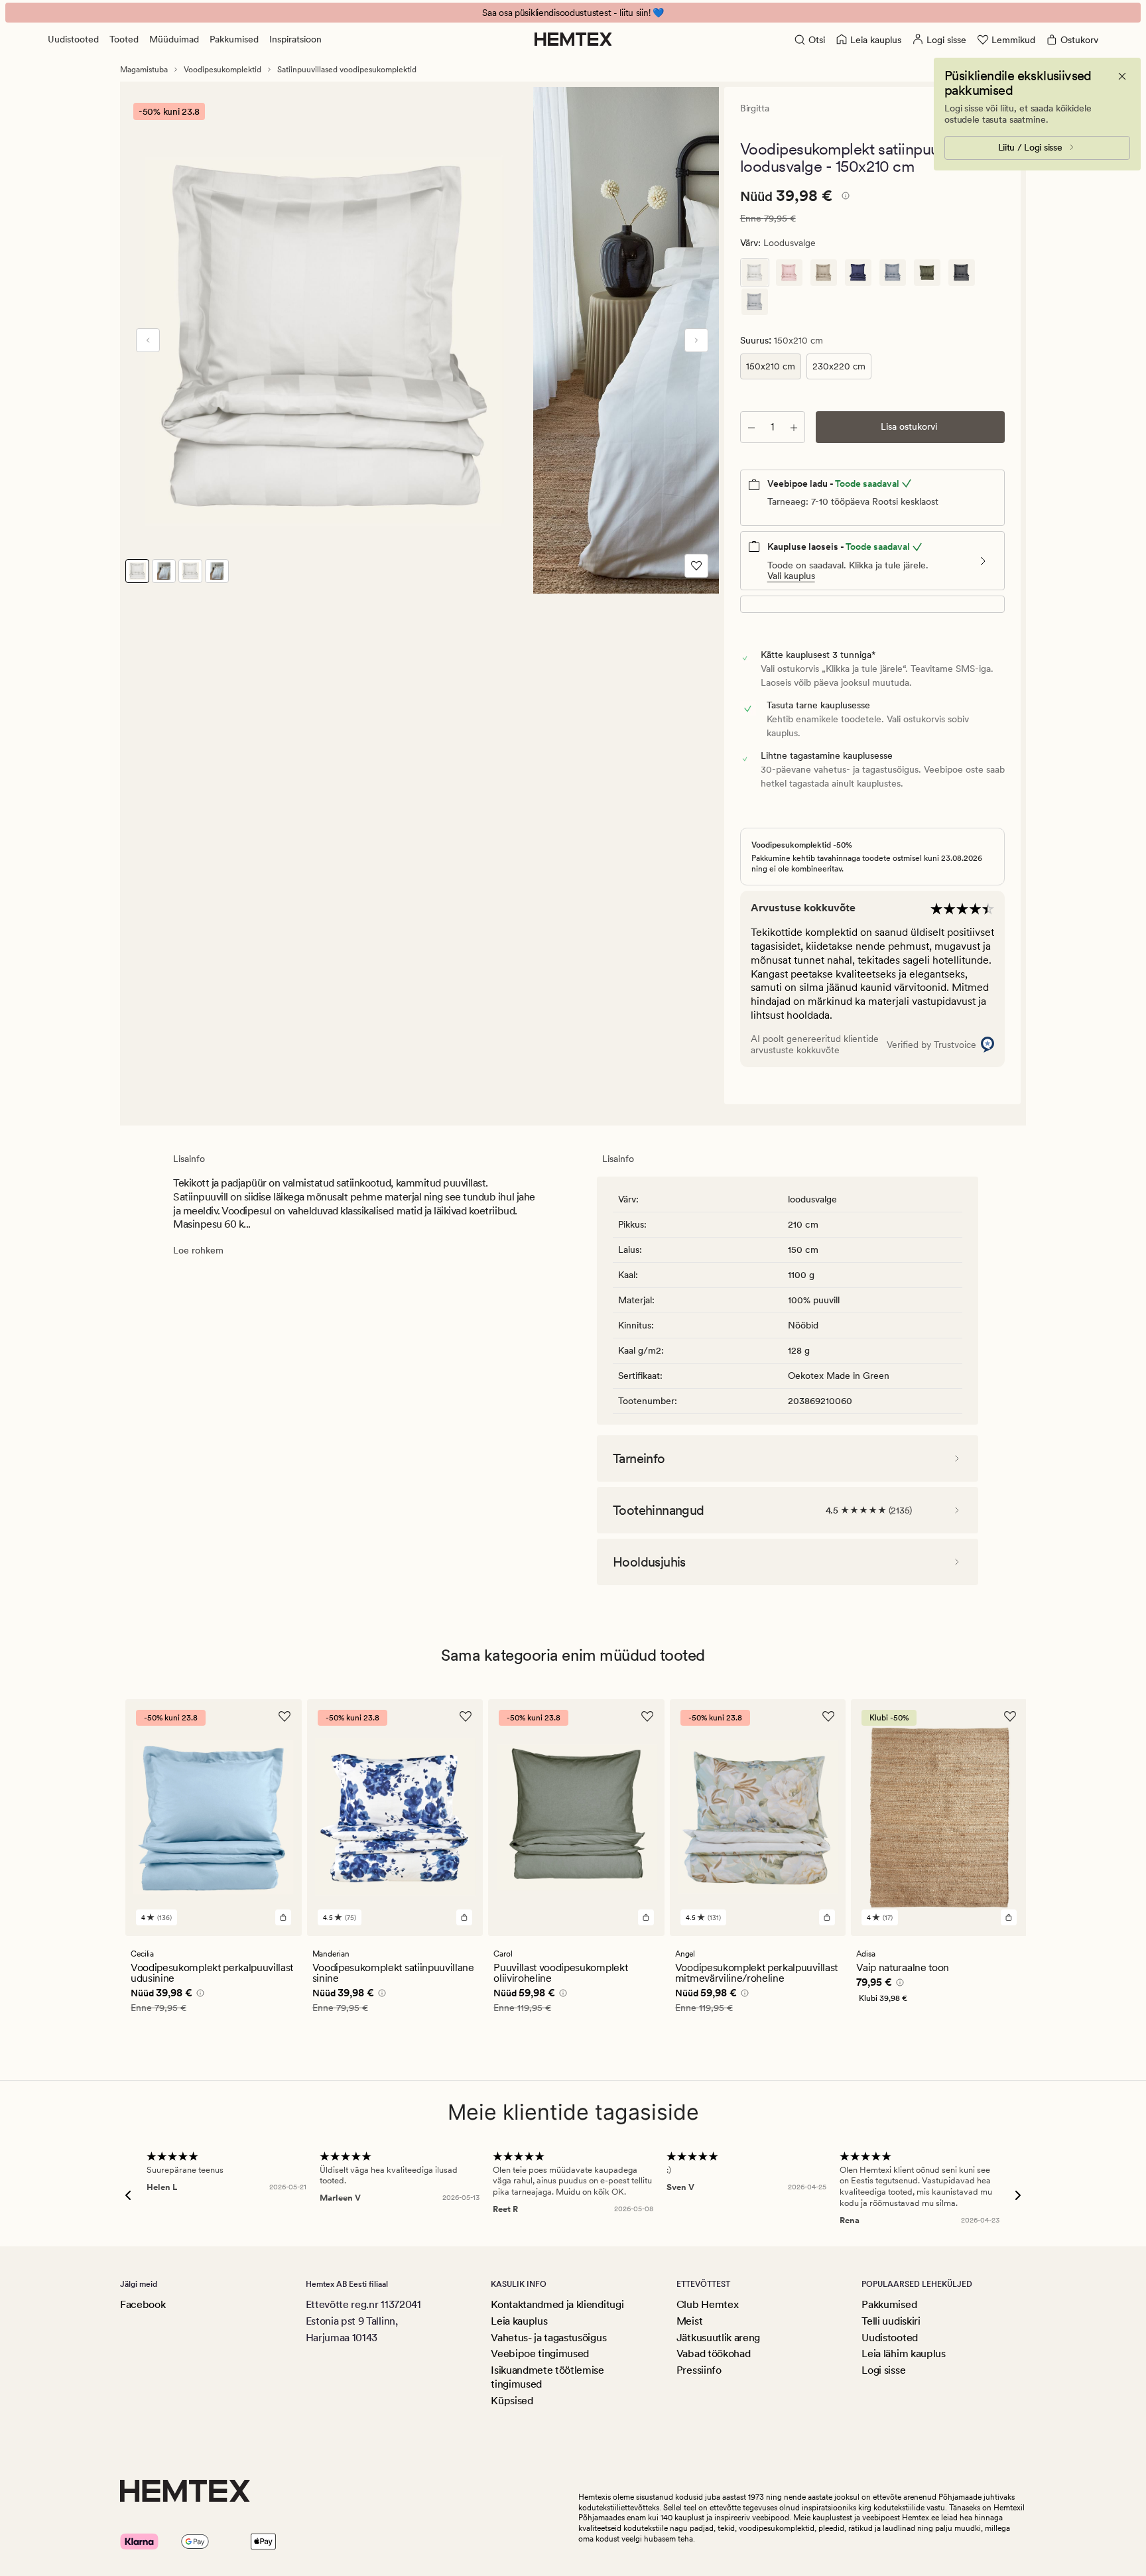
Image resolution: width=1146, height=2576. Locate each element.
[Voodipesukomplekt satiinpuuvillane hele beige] (824, 273)
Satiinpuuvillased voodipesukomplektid (347, 70)
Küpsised (512, 2401)
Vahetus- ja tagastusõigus (548, 2338)
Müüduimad (174, 39)
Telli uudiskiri (891, 2321)
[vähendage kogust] (751, 427)
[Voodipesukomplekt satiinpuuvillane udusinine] (893, 273)
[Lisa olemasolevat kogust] (794, 427)
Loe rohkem (198, 1250)
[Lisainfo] (844, 198)
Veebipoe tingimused (540, 2353)
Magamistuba (144, 70)
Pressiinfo (699, 2370)
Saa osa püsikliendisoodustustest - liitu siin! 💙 (573, 13)
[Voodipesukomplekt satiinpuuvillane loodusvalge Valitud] (755, 273)
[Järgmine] (696, 340)
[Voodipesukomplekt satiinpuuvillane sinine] (858, 273)
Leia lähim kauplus (903, 2353)
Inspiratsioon (295, 39)
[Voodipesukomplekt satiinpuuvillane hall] (962, 273)
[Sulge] (1122, 76)
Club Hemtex (707, 2304)
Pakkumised (234, 39)
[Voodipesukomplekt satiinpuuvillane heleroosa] (789, 273)
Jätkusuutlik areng (718, 2338)
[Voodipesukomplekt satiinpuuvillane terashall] (755, 302)
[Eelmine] (148, 340)
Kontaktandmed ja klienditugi (557, 2304)
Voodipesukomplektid (223, 70)
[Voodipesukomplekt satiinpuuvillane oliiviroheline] (927, 273)
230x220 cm (839, 366)
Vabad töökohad (714, 2353)
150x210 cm (771, 366)
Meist (689, 2321)
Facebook (143, 2304)
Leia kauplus (519, 2321)
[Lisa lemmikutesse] (696, 566)
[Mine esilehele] (573, 39)
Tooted (124, 39)
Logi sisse (883, 2370)
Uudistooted (73, 39)
